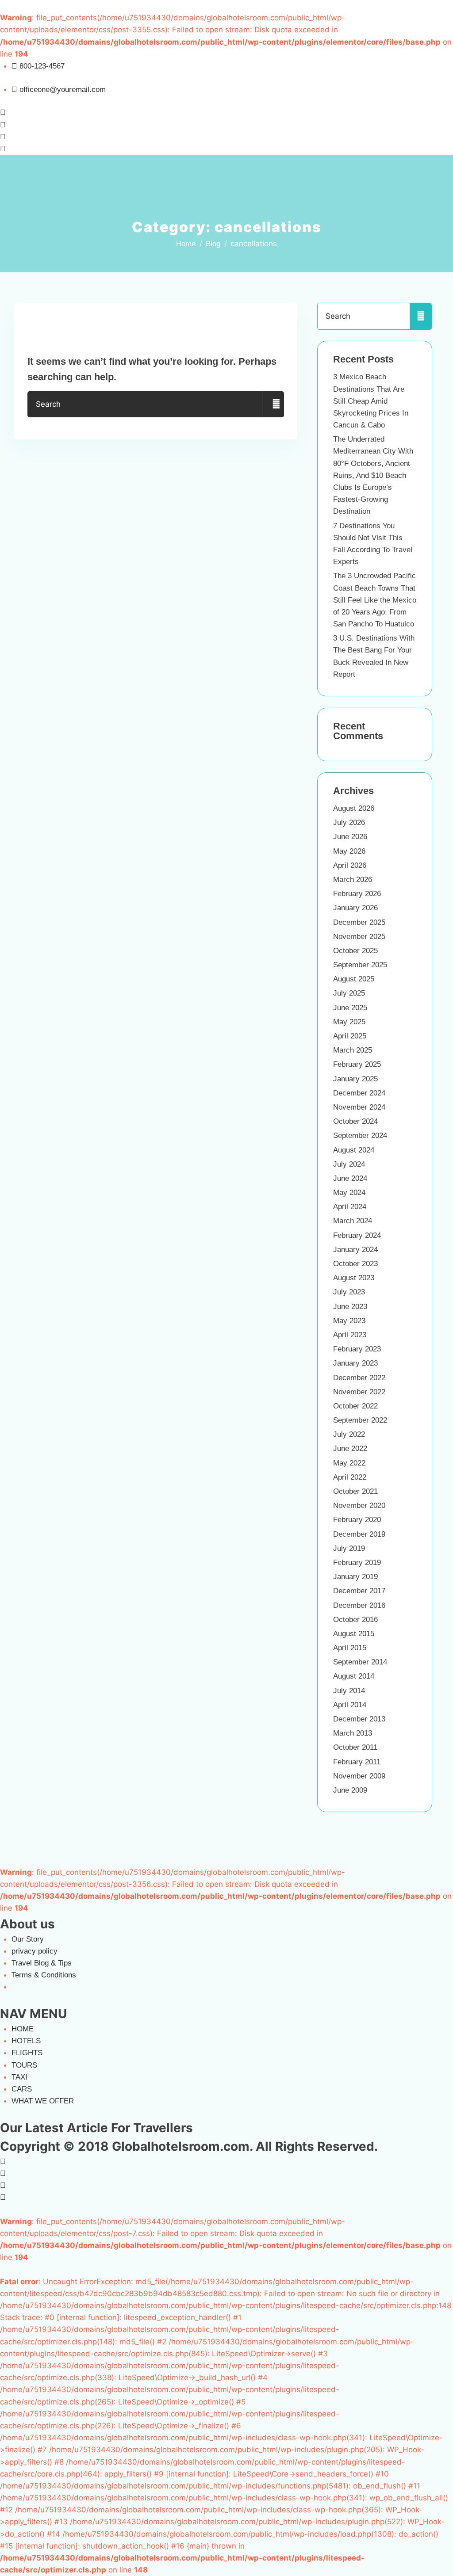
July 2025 (349, 993)
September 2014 (360, 1662)
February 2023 (357, 1349)
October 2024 (355, 1121)
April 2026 (350, 865)
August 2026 (354, 808)
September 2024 (360, 1135)
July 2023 (349, 1292)
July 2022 (349, 1434)
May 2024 (349, 1193)
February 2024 (357, 1235)
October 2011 (355, 1747)
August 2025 (354, 979)
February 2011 (357, 1762)
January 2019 (355, 1577)
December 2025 (359, 922)
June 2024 (350, 1178)
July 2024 (349, 1164)
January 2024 (355, 1250)
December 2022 (359, 1378)
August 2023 (354, 1278)
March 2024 (353, 1221)
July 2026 (349, 822)
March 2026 (353, 880)
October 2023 (355, 1264)
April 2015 (350, 1648)
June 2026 (350, 837)
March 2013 (353, 1733)
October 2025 (355, 951)
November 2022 (359, 1392)
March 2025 (353, 1050)
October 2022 (355, 1406)
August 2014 (354, 1676)
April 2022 (350, 1477)
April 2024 (350, 1207)
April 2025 (350, 1036)
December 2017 (359, 1591)
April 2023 (350, 1335)
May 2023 (349, 1321)
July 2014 (349, 1691)
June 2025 (350, 1008)
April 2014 (350, 1705)
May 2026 (349, 851)
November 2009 (359, 1776)
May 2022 (349, 1463)
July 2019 (349, 1548)
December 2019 (359, 1534)
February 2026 (357, 894)
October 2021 (355, 1491)
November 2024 (359, 1107)
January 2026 (355, 908)
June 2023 (350, 1307)
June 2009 (350, 1790)
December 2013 (359, 1719)
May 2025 (349, 1022)
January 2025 (355, 1079)
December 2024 (359, 1093)
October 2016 (355, 1620)
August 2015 (354, 1634)
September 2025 (360, 965)
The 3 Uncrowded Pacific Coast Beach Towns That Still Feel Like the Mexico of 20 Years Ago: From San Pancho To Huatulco (375, 600)
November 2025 (359, 937)
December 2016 (359, 1605)
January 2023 (355, 1363)
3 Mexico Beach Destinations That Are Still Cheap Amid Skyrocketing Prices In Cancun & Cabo (371, 401)
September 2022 (360, 1420)
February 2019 (357, 1563)
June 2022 (350, 1448)
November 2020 (359, 1506)
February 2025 (357, 1064)
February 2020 (357, 1520)
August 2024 (354, 1150)
